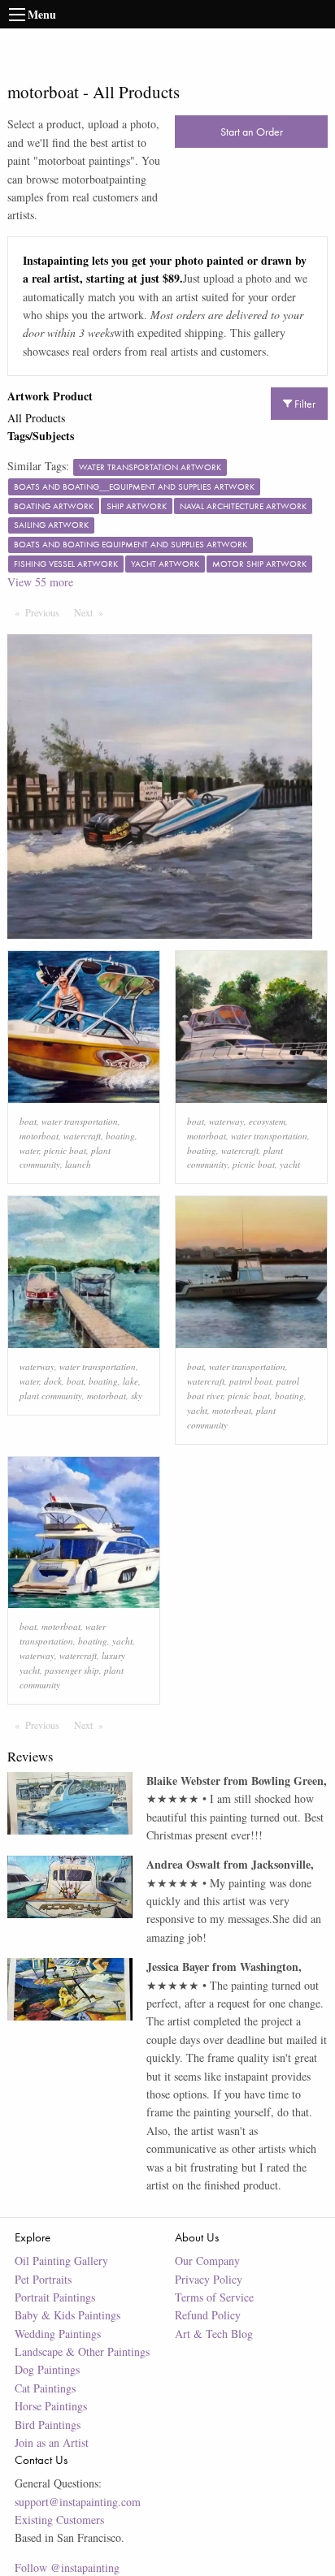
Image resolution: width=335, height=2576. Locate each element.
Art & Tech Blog (214, 2334)
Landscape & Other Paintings (82, 2351)
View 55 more (40, 582)
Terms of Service (214, 2297)
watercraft (82, 1136)
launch (78, 1164)
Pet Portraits (43, 2279)
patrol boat (250, 1381)
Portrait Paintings (55, 2297)
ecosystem (267, 1121)
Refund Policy (208, 2315)
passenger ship (72, 1670)
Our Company (207, 2260)
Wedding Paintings (58, 2334)
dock (53, 1381)
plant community (51, 1396)
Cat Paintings (45, 2388)
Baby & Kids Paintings (67, 2315)
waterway (226, 1121)
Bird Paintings (48, 2425)
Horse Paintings (51, 2406)
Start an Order (252, 132)
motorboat (39, 1136)
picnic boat (65, 1150)
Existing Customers (59, 2520)
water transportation (80, 1121)
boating (120, 1136)
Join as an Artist (52, 2442)
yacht (290, 1164)
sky (137, 1396)
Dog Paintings (47, 2369)
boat (28, 1121)
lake (131, 1381)
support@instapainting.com (78, 2502)
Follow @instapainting (67, 2567)
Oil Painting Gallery (61, 2260)
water (29, 1150)
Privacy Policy (209, 2279)
